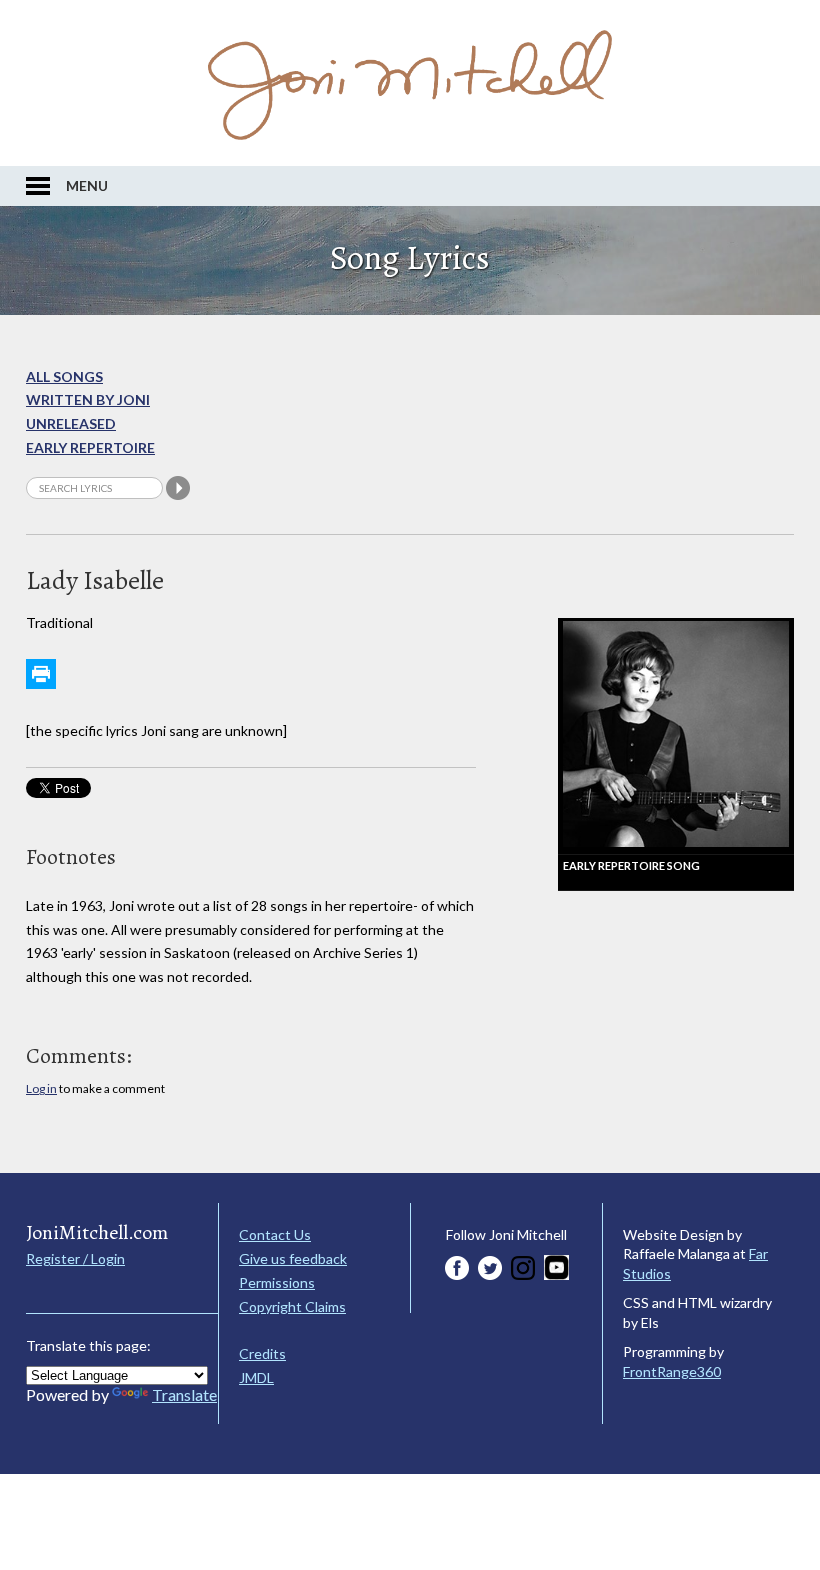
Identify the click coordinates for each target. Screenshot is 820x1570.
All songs (64, 376)
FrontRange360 (672, 1371)
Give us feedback (293, 1258)
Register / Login (75, 1258)
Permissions (277, 1282)
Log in (41, 1088)
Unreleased (71, 423)
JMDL (256, 1377)
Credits (262, 1353)
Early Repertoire (90, 447)
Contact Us (275, 1234)
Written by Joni (88, 399)
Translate (184, 1394)
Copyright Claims (292, 1306)
